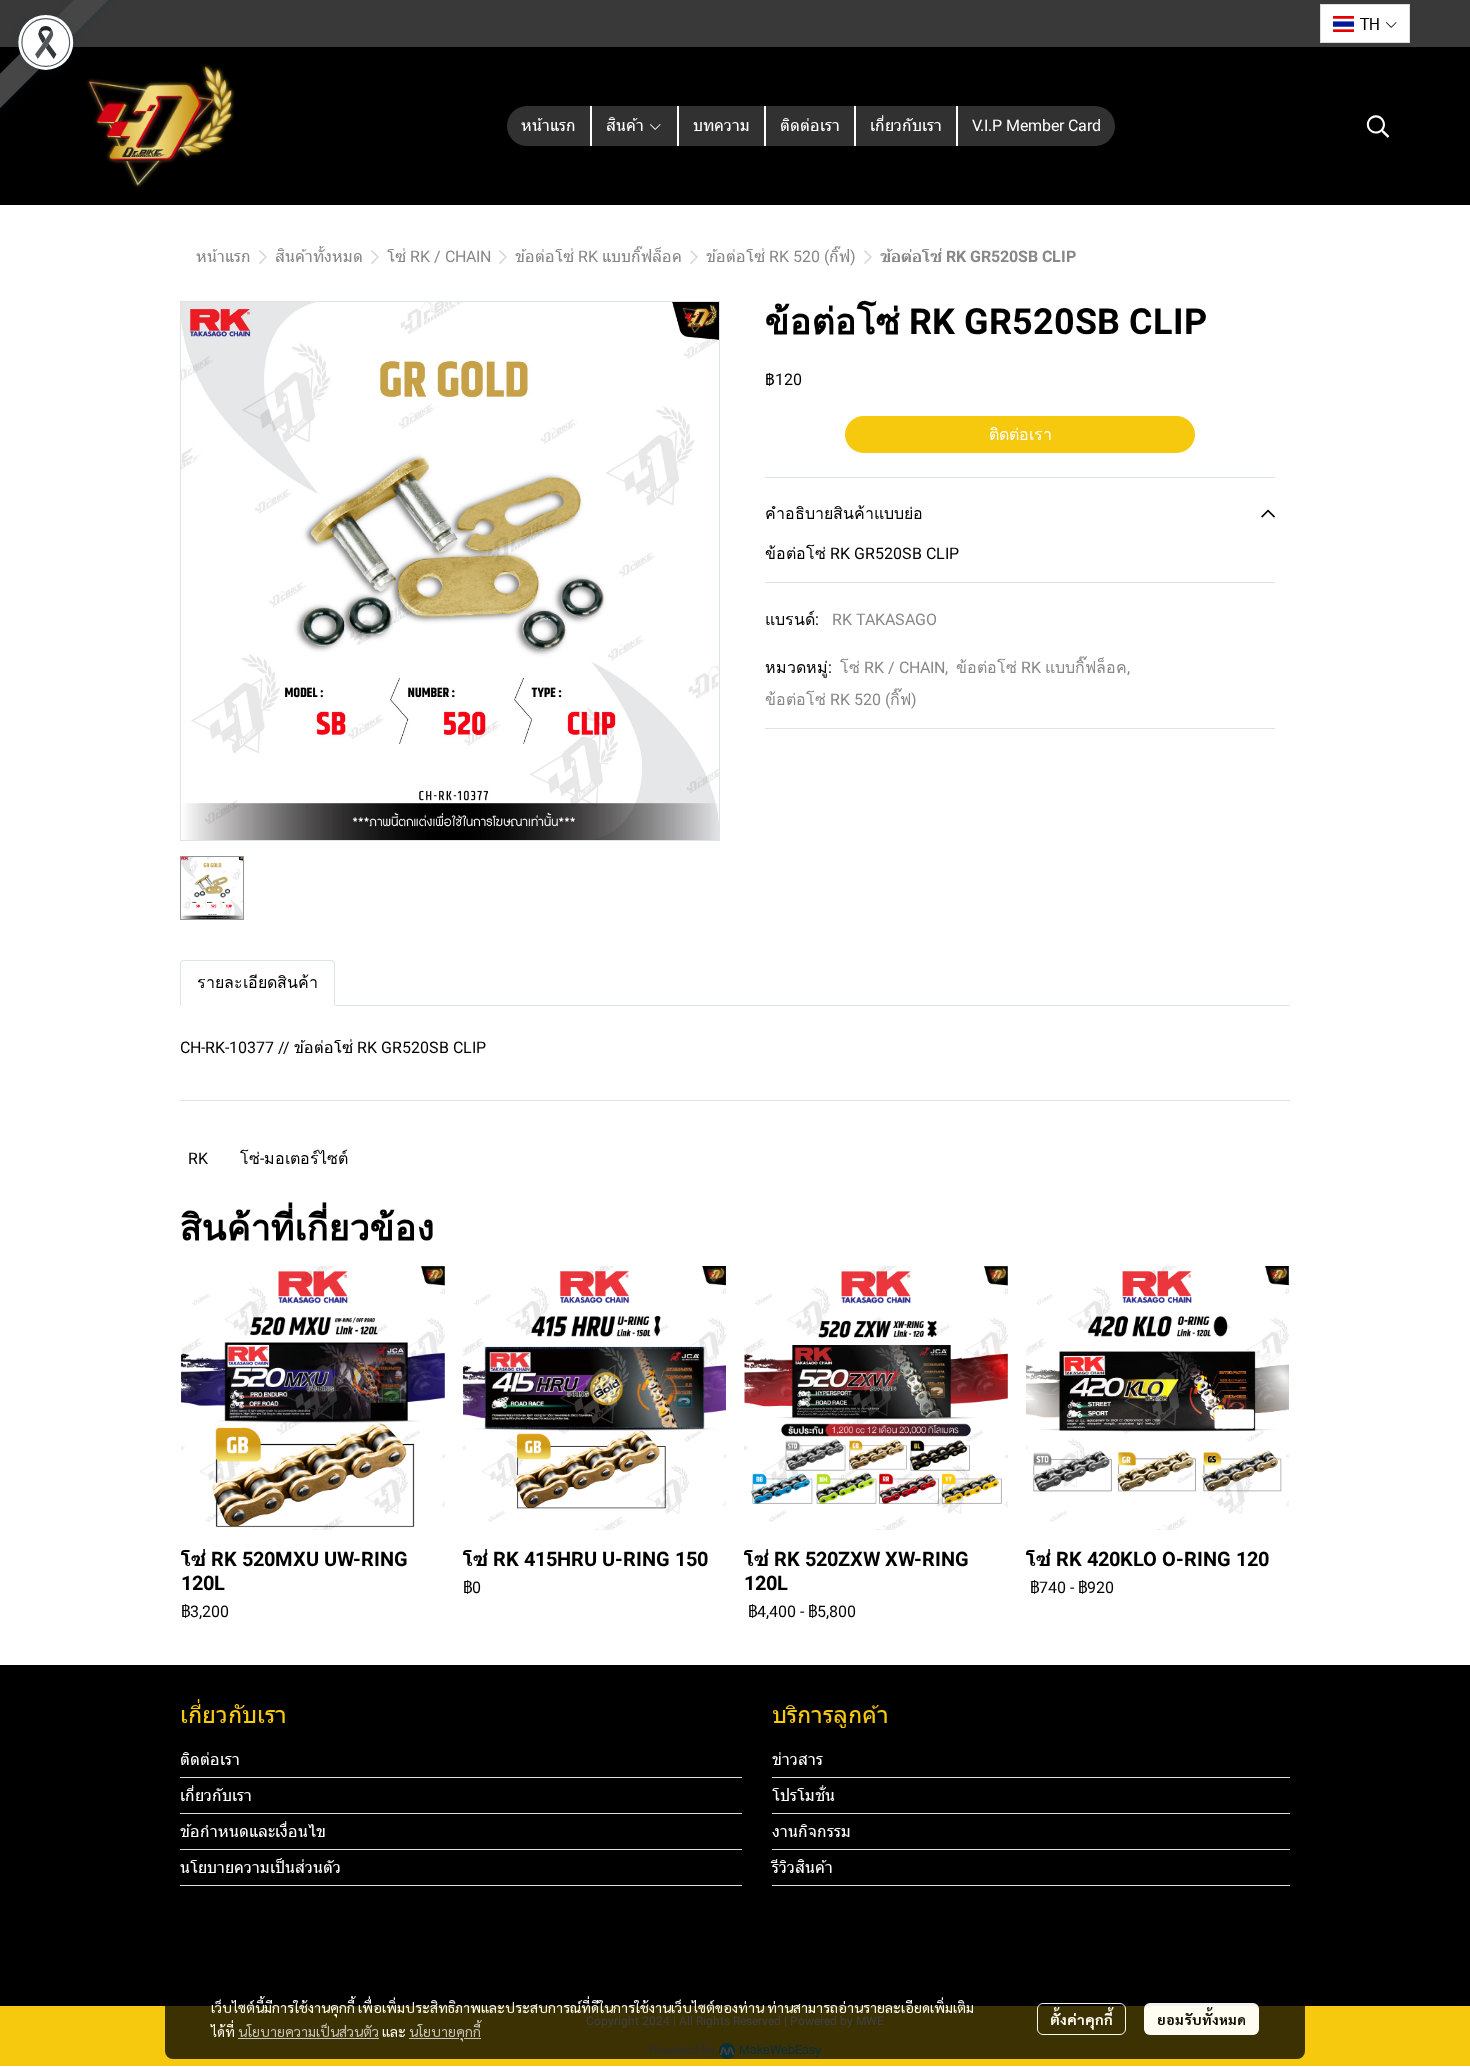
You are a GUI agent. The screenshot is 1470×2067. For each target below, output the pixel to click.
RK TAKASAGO (884, 619)
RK (198, 1158)
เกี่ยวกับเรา (216, 1795)
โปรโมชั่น (803, 1795)
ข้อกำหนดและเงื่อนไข (253, 1831)
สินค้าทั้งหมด (319, 256)
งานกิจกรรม (811, 1831)
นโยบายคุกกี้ (445, 2031)
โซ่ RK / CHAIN (439, 256)
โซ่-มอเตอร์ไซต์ (294, 1158)
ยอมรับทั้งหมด (1201, 2019)
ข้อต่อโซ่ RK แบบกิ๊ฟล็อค (598, 256)
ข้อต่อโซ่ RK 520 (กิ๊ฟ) (781, 256)
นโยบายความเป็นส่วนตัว (308, 2031)
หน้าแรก (223, 256)
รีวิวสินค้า (802, 1867)
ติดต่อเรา (1020, 434)
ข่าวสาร (797, 1759)
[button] (1365, 23)
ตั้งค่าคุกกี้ (1081, 2019)
